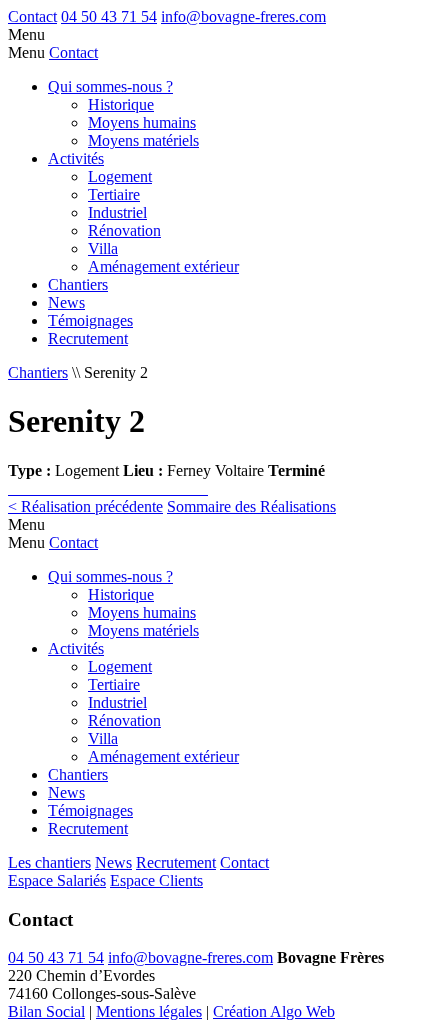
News (66, 302)
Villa (103, 248)
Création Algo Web (274, 1011)
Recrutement (88, 338)
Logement (120, 176)
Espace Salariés (57, 880)
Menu (26, 34)
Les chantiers (49, 862)
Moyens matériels (143, 140)
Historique (121, 104)
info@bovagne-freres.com (243, 16)
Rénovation (124, 230)
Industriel (117, 212)
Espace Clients (156, 880)
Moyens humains (142, 122)
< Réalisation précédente (85, 506)
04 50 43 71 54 (109, 16)
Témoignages (90, 320)
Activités (76, 158)
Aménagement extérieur (163, 266)
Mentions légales (149, 1011)
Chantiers (78, 284)
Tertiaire (114, 194)
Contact (32, 16)
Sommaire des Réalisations (251, 506)
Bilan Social (46, 1011)
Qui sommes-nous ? (110, 86)
